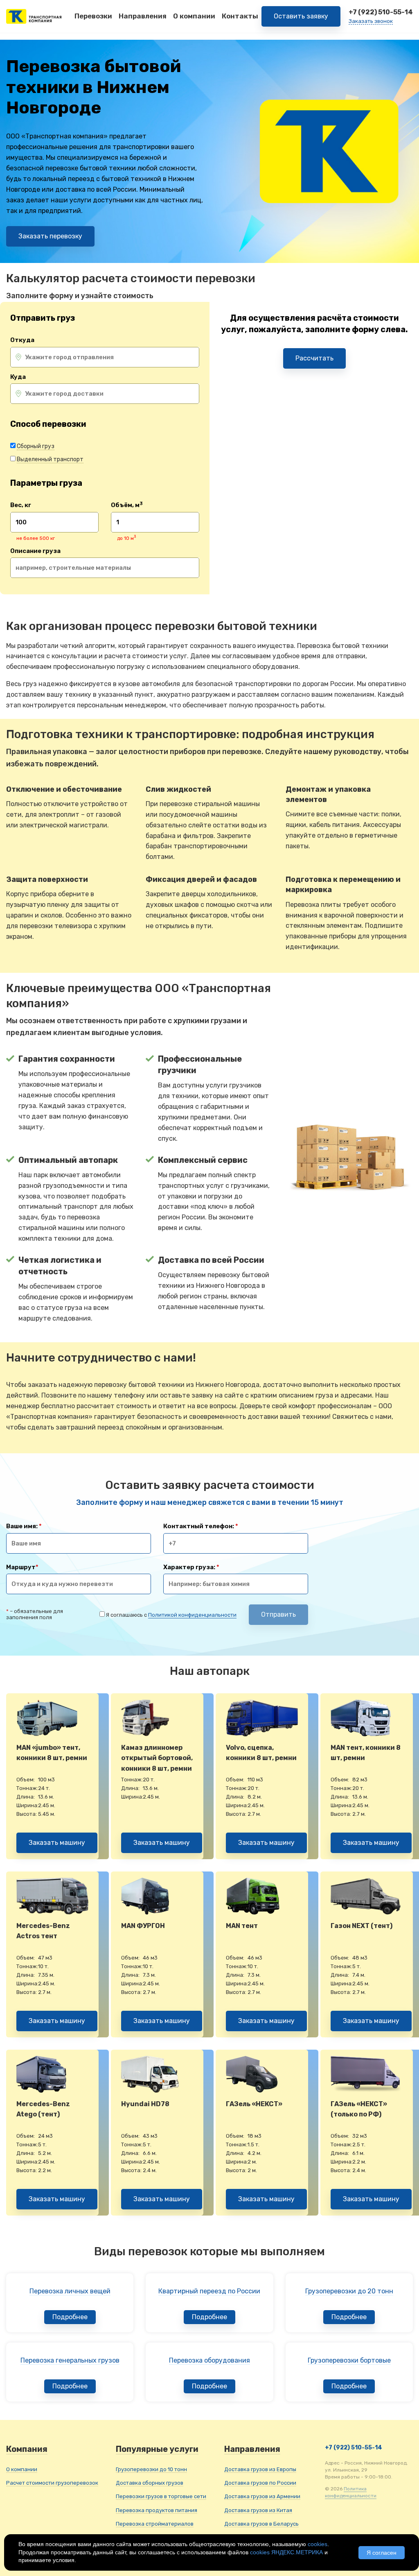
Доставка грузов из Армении (262, 2496)
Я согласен (382, 2553)
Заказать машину (57, 1843)
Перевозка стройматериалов (155, 2524)
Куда (18, 377)
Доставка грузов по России (260, 2483)
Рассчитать (314, 358)
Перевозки (93, 16)
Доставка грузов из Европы (260, 2469)
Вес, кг (21, 505)
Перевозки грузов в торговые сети (161, 2496)
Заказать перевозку (50, 236)
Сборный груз (36, 446)
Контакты (240, 16)
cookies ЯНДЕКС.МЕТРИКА (286, 2552)
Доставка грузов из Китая (258, 2510)
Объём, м (127, 505)
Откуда (22, 340)
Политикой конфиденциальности (192, 1615)
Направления (143, 16)
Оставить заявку (301, 16)
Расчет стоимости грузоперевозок (52, 2483)
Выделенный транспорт (50, 459)
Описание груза (35, 551)
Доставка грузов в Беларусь (261, 2524)
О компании (194, 16)
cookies (318, 2544)
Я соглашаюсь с (171, 1615)
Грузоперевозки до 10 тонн (151, 2469)
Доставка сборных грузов (150, 2483)
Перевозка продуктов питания (157, 2510)
